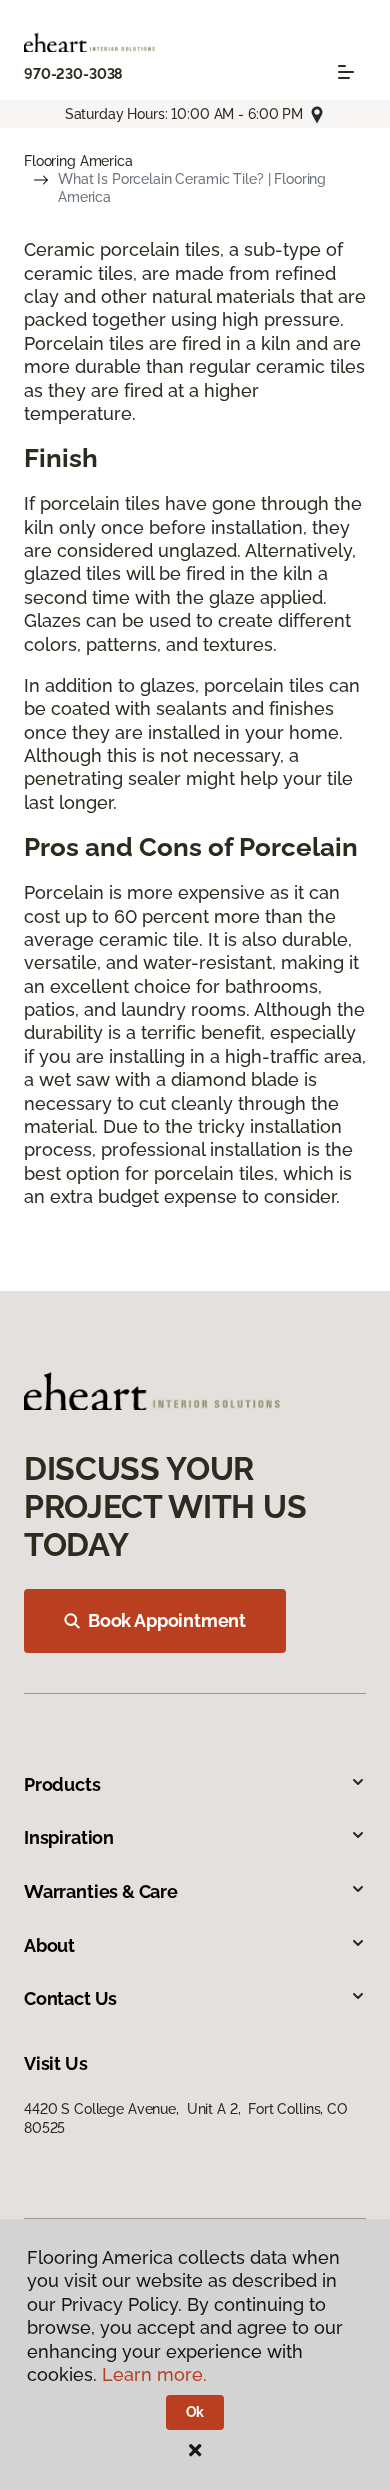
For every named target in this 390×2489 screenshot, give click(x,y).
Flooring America (78, 161)
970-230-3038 (73, 74)
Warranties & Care (101, 1891)
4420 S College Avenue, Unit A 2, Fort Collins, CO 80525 (185, 2118)
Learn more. (154, 2374)
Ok (195, 2412)
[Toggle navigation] (346, 72)
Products (62, 1784)
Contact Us (70, 1998)
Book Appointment (167, 1620)
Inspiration (69, 1837)
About (49, 1945)
